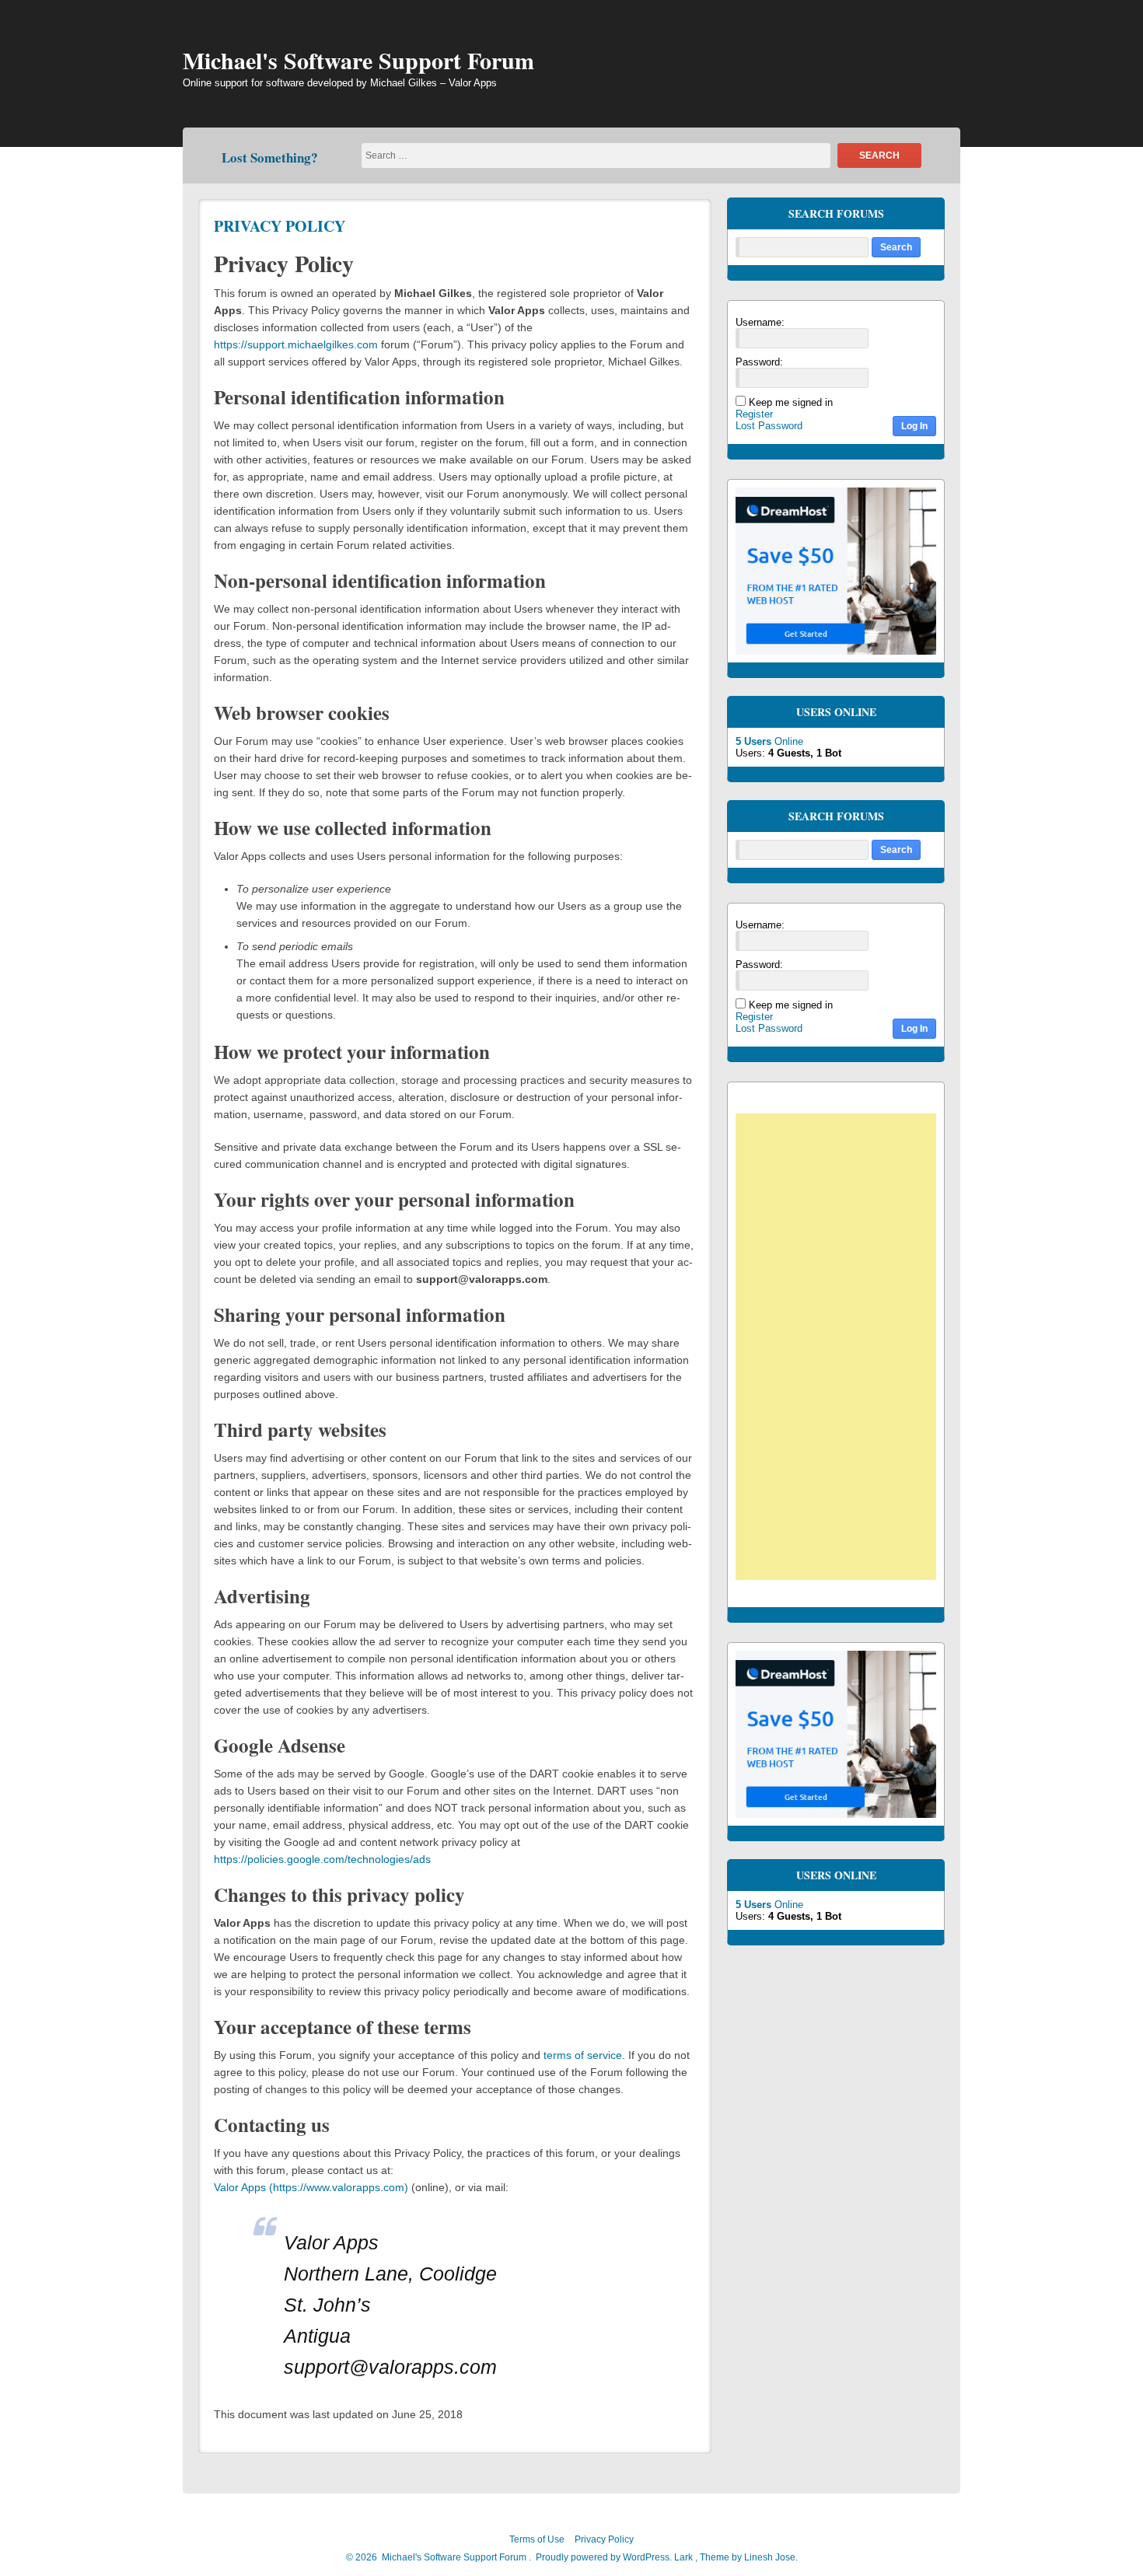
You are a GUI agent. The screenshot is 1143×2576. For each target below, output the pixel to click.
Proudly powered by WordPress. (604, 2557)
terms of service (583, 2055)
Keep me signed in (791, 402)
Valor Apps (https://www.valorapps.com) (311, 2187)
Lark (685, 2557)
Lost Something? (270, 157)
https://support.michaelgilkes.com (297, 344)
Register (754, 414)
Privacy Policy (280, 226)
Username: (760, 322)
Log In (914, 426)
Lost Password (769, 426)
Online (769, 741)
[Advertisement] (844, 1349)
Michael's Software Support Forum (358, 60)
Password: (759, 362)
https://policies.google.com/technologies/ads (322, 1859)
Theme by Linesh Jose (749, 2557)
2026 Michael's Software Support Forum (440, 2557)
